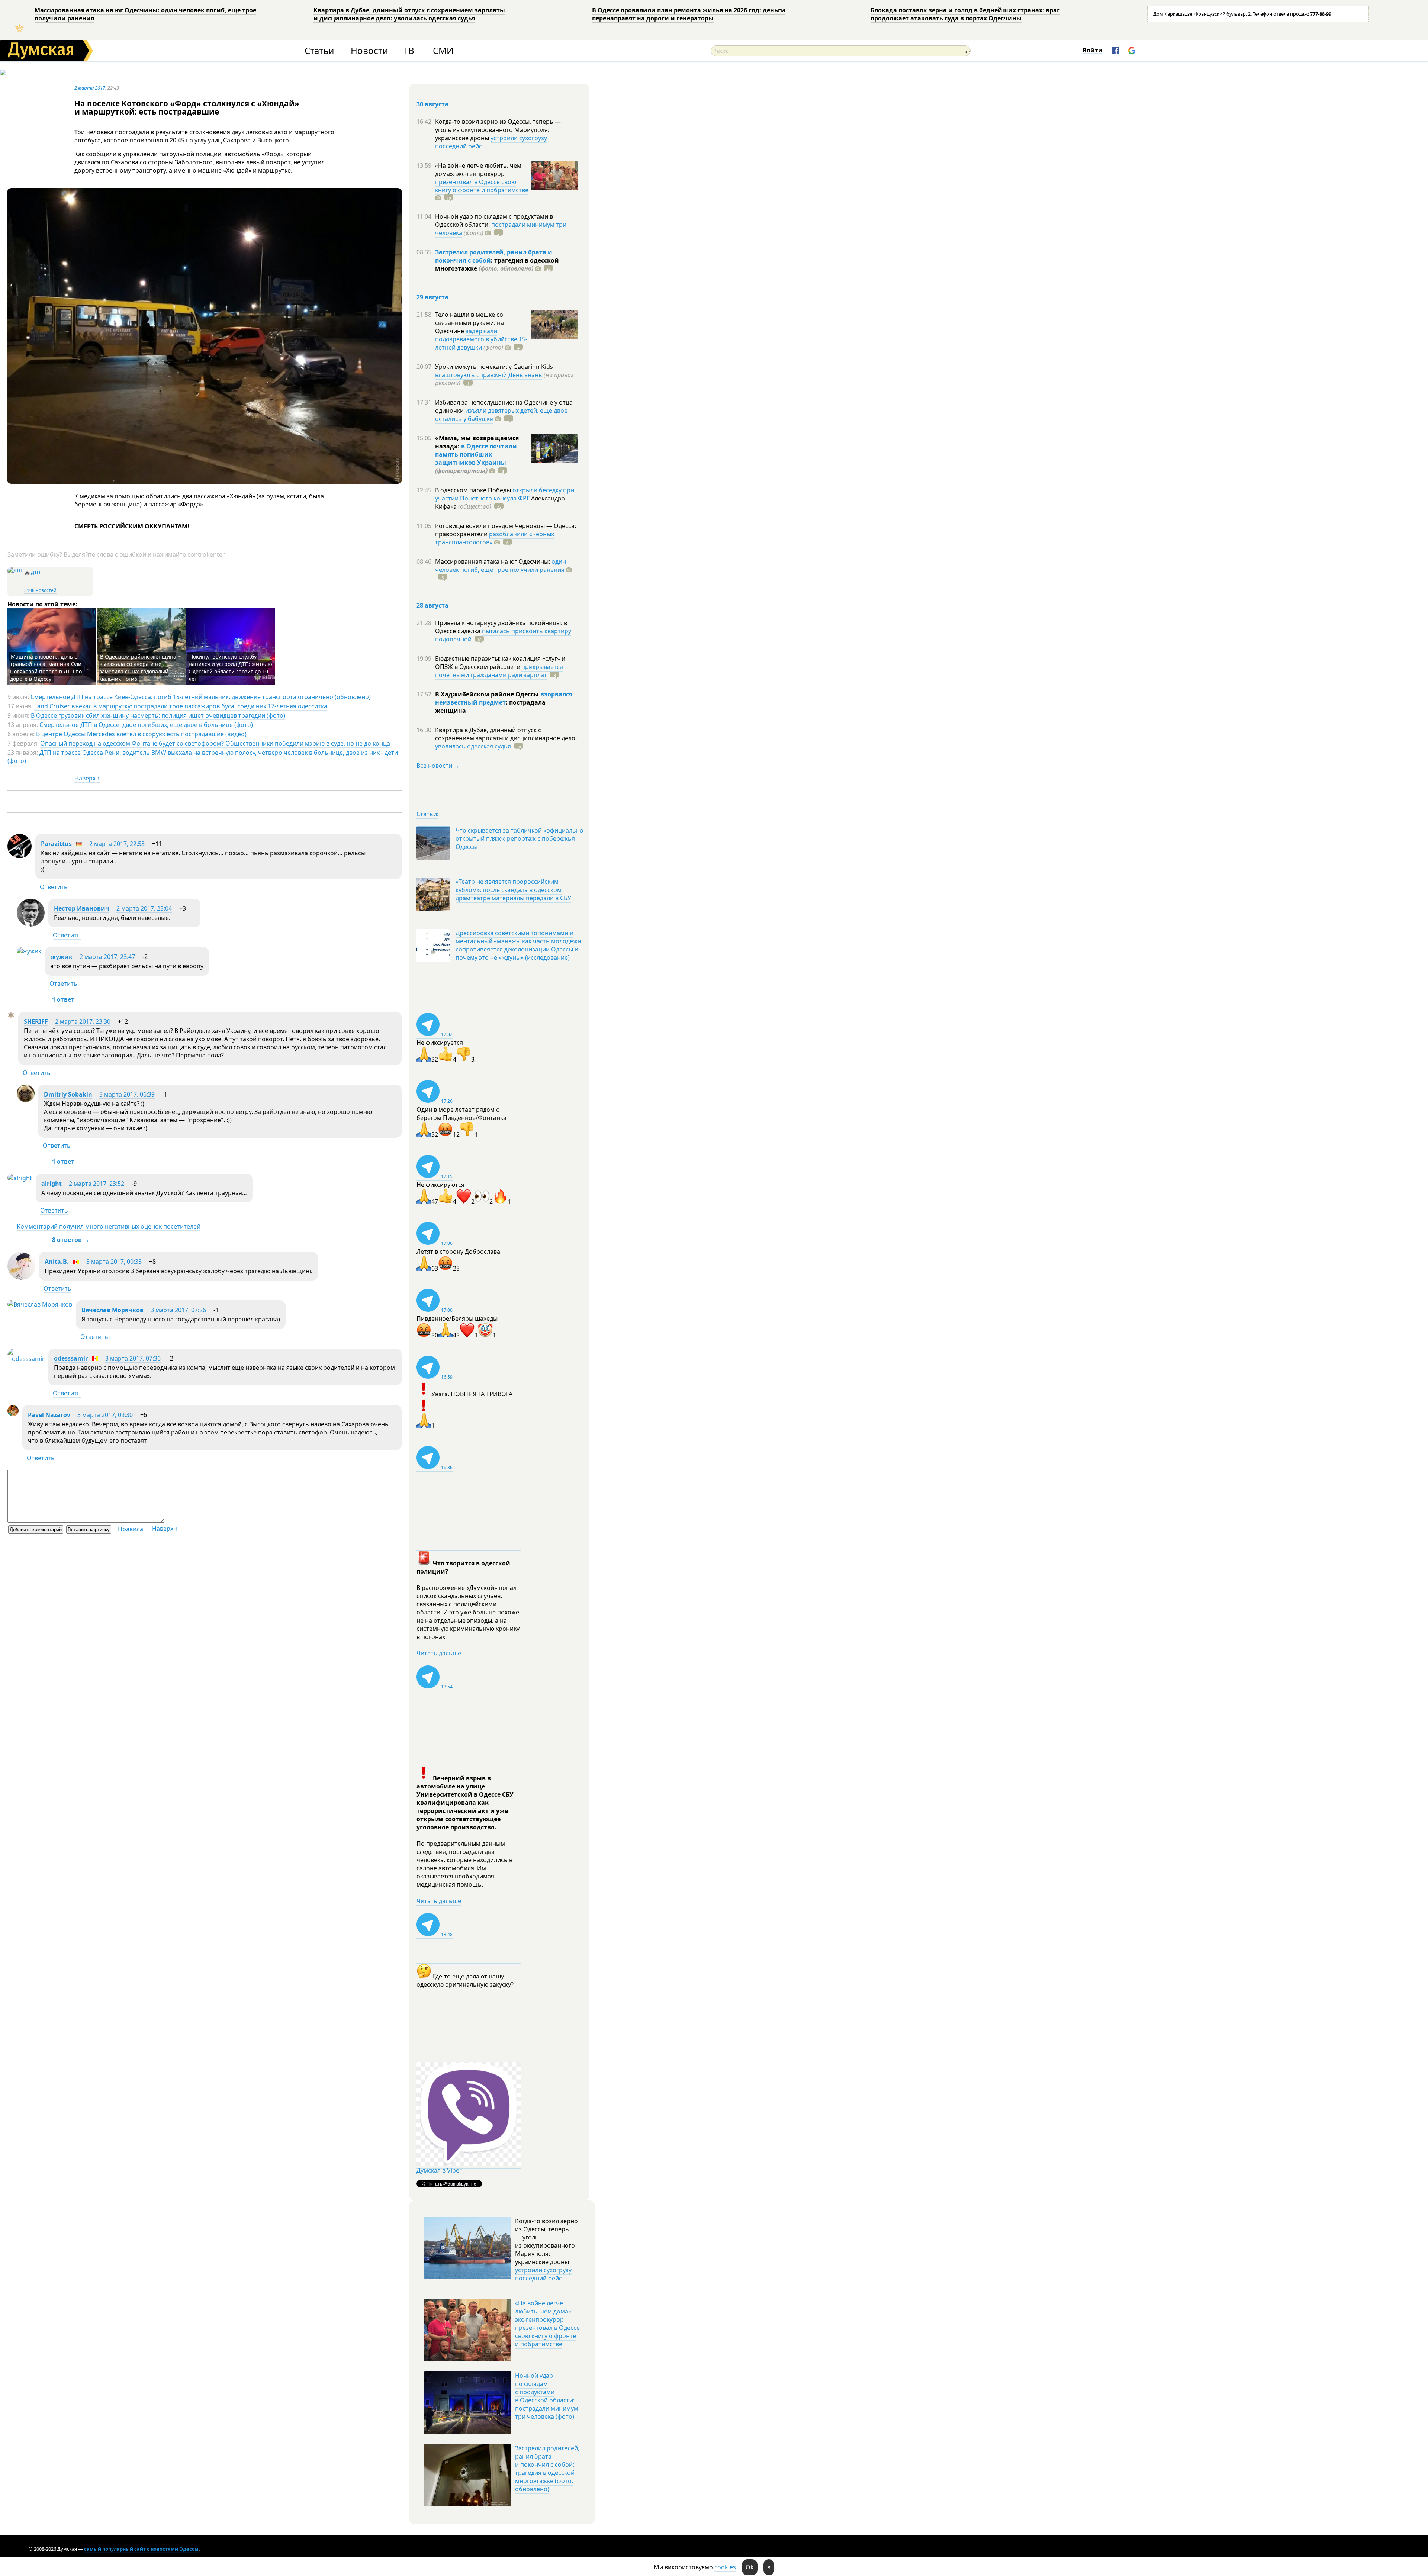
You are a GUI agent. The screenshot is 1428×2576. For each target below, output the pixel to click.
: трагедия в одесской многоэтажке (497, 264)
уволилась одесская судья (473, 746)
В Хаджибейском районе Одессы (488, 694)
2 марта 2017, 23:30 (83, 1021)
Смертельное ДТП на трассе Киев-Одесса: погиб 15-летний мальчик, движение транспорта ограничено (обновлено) (201, 697)
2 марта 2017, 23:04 (144, 908)
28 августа (432, 605)
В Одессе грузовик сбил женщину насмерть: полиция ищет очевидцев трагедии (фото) (158, 715)
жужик (62, 957)
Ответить (54, 887)
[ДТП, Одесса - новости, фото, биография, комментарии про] (15, 571)
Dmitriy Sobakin (68, 1094)
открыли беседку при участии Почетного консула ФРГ (505, 494)
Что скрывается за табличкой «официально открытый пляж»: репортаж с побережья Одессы (520, 838)
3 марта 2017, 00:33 (114, 1262)
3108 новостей (40, 590)
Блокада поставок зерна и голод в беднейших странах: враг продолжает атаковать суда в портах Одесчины (965, 14)
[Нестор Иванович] (31, 924)
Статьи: (427, 814)
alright (52, 1184)
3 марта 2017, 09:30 (105, 1415)
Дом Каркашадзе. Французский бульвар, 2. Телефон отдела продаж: (1242, 14)
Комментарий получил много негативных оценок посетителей (109, 1226)
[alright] (20, 1178)
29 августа (432, 297)
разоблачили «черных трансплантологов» (495, 538)
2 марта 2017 (90, 88)
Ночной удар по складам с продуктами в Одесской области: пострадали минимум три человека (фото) (547, 2396)
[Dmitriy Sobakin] (26, 1100)
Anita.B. (57, 1262)
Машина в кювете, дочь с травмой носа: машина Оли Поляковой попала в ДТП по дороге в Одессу (46, 668)
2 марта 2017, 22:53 (117, 844)
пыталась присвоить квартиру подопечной (503, 635)
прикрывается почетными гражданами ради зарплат (499, 671)
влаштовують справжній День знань (489, 375)
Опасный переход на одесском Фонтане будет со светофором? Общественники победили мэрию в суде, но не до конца (215, 743)
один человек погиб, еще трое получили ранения (501, 566)
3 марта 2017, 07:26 (178, 1310)
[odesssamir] (26, 1359)
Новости (369, 51)
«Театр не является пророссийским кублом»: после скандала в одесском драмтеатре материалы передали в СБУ (513, 890)
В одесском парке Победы (474, 490)
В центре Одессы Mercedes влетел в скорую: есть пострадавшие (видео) (141, 734)
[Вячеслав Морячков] (40, 1304)
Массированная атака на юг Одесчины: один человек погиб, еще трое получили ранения (145, 14)
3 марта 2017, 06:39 (127, 1094)
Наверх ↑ (87, 778)
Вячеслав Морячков (112, 1310)
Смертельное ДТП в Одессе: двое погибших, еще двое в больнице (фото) (146, 725)
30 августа (432, 104)
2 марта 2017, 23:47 (107, 957)
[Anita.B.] (21, 1278)
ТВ (409, 51)
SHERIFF (36, 1021)
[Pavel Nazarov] (13, 1414)
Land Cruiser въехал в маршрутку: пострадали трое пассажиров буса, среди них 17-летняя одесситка (181, 706)
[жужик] (29, 951)
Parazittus (56, 844)
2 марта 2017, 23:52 (97, 1184)
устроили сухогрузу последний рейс (491, 142)
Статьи (319, 51)
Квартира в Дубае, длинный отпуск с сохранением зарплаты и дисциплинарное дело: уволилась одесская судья (409, 14)
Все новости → (438, 766)
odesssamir (71, 1358)
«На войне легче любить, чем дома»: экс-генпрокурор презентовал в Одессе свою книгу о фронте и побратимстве (547, 2324)
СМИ (443, 51)
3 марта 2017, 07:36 (133, 1358)
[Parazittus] (20, 856)
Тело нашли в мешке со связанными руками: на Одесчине (469, 323)
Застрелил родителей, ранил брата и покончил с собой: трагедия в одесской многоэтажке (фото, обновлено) (547, 2469)
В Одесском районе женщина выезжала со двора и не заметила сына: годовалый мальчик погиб (138, 668)
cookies (725, 2567)
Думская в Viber (439, 2170)
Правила (131, 1529)
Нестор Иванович (82, 908)
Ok (750, 2567)
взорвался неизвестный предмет (504, 698)
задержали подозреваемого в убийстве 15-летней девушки (481, 339)
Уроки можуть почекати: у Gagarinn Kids (494, 367)
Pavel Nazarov (49, 1415)
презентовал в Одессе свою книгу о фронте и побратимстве (482, 186)
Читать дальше (439, 1653)
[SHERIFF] (11, 1016)
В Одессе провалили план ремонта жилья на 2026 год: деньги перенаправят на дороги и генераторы (689, 14)
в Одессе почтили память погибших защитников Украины (476, 454)
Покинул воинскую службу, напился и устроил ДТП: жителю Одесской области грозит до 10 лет (230, 668)
